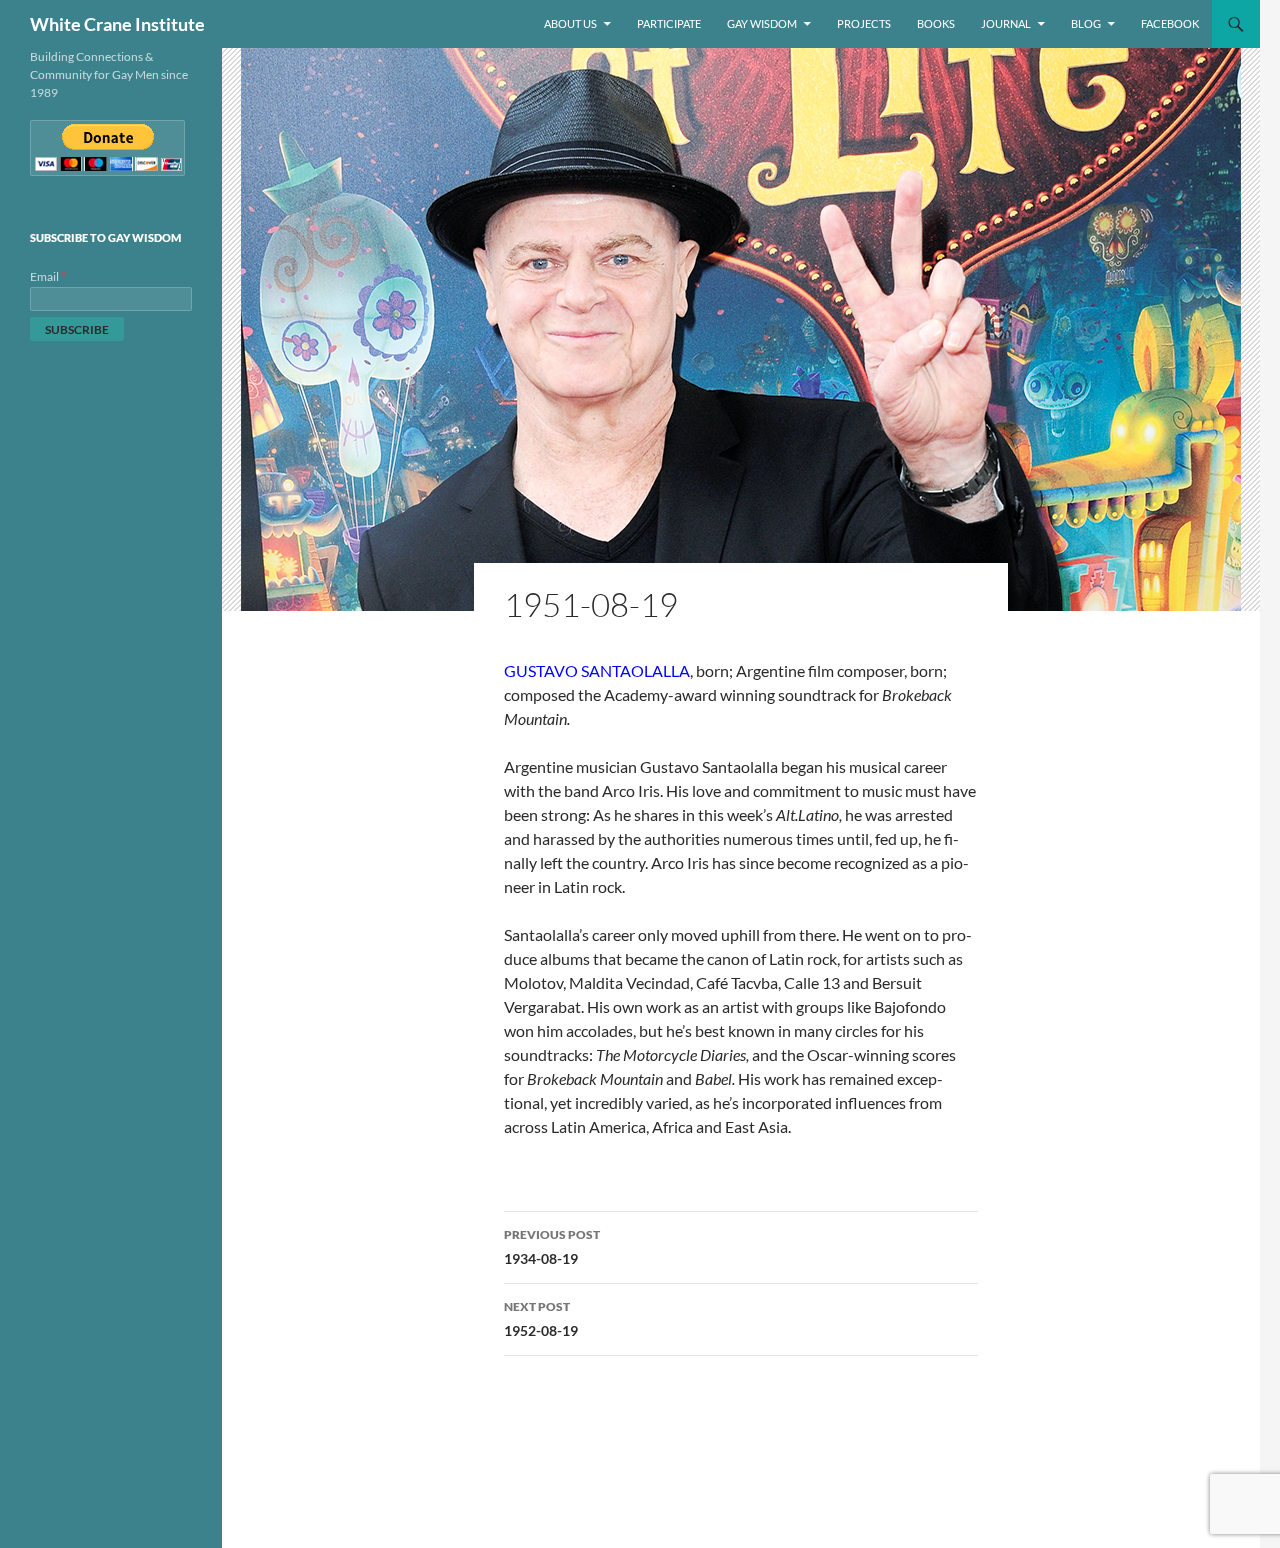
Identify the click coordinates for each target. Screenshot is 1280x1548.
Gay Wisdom (762, 23)
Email (48, 276)
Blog (1086, 23)
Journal (1006, 23)
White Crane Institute (117, 24)
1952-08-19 (541, 1319)
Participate (669, 23)
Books (936, 23)
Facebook (1170, 23)
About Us (570, 23)
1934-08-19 (552, 1247)
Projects (864, 23)
